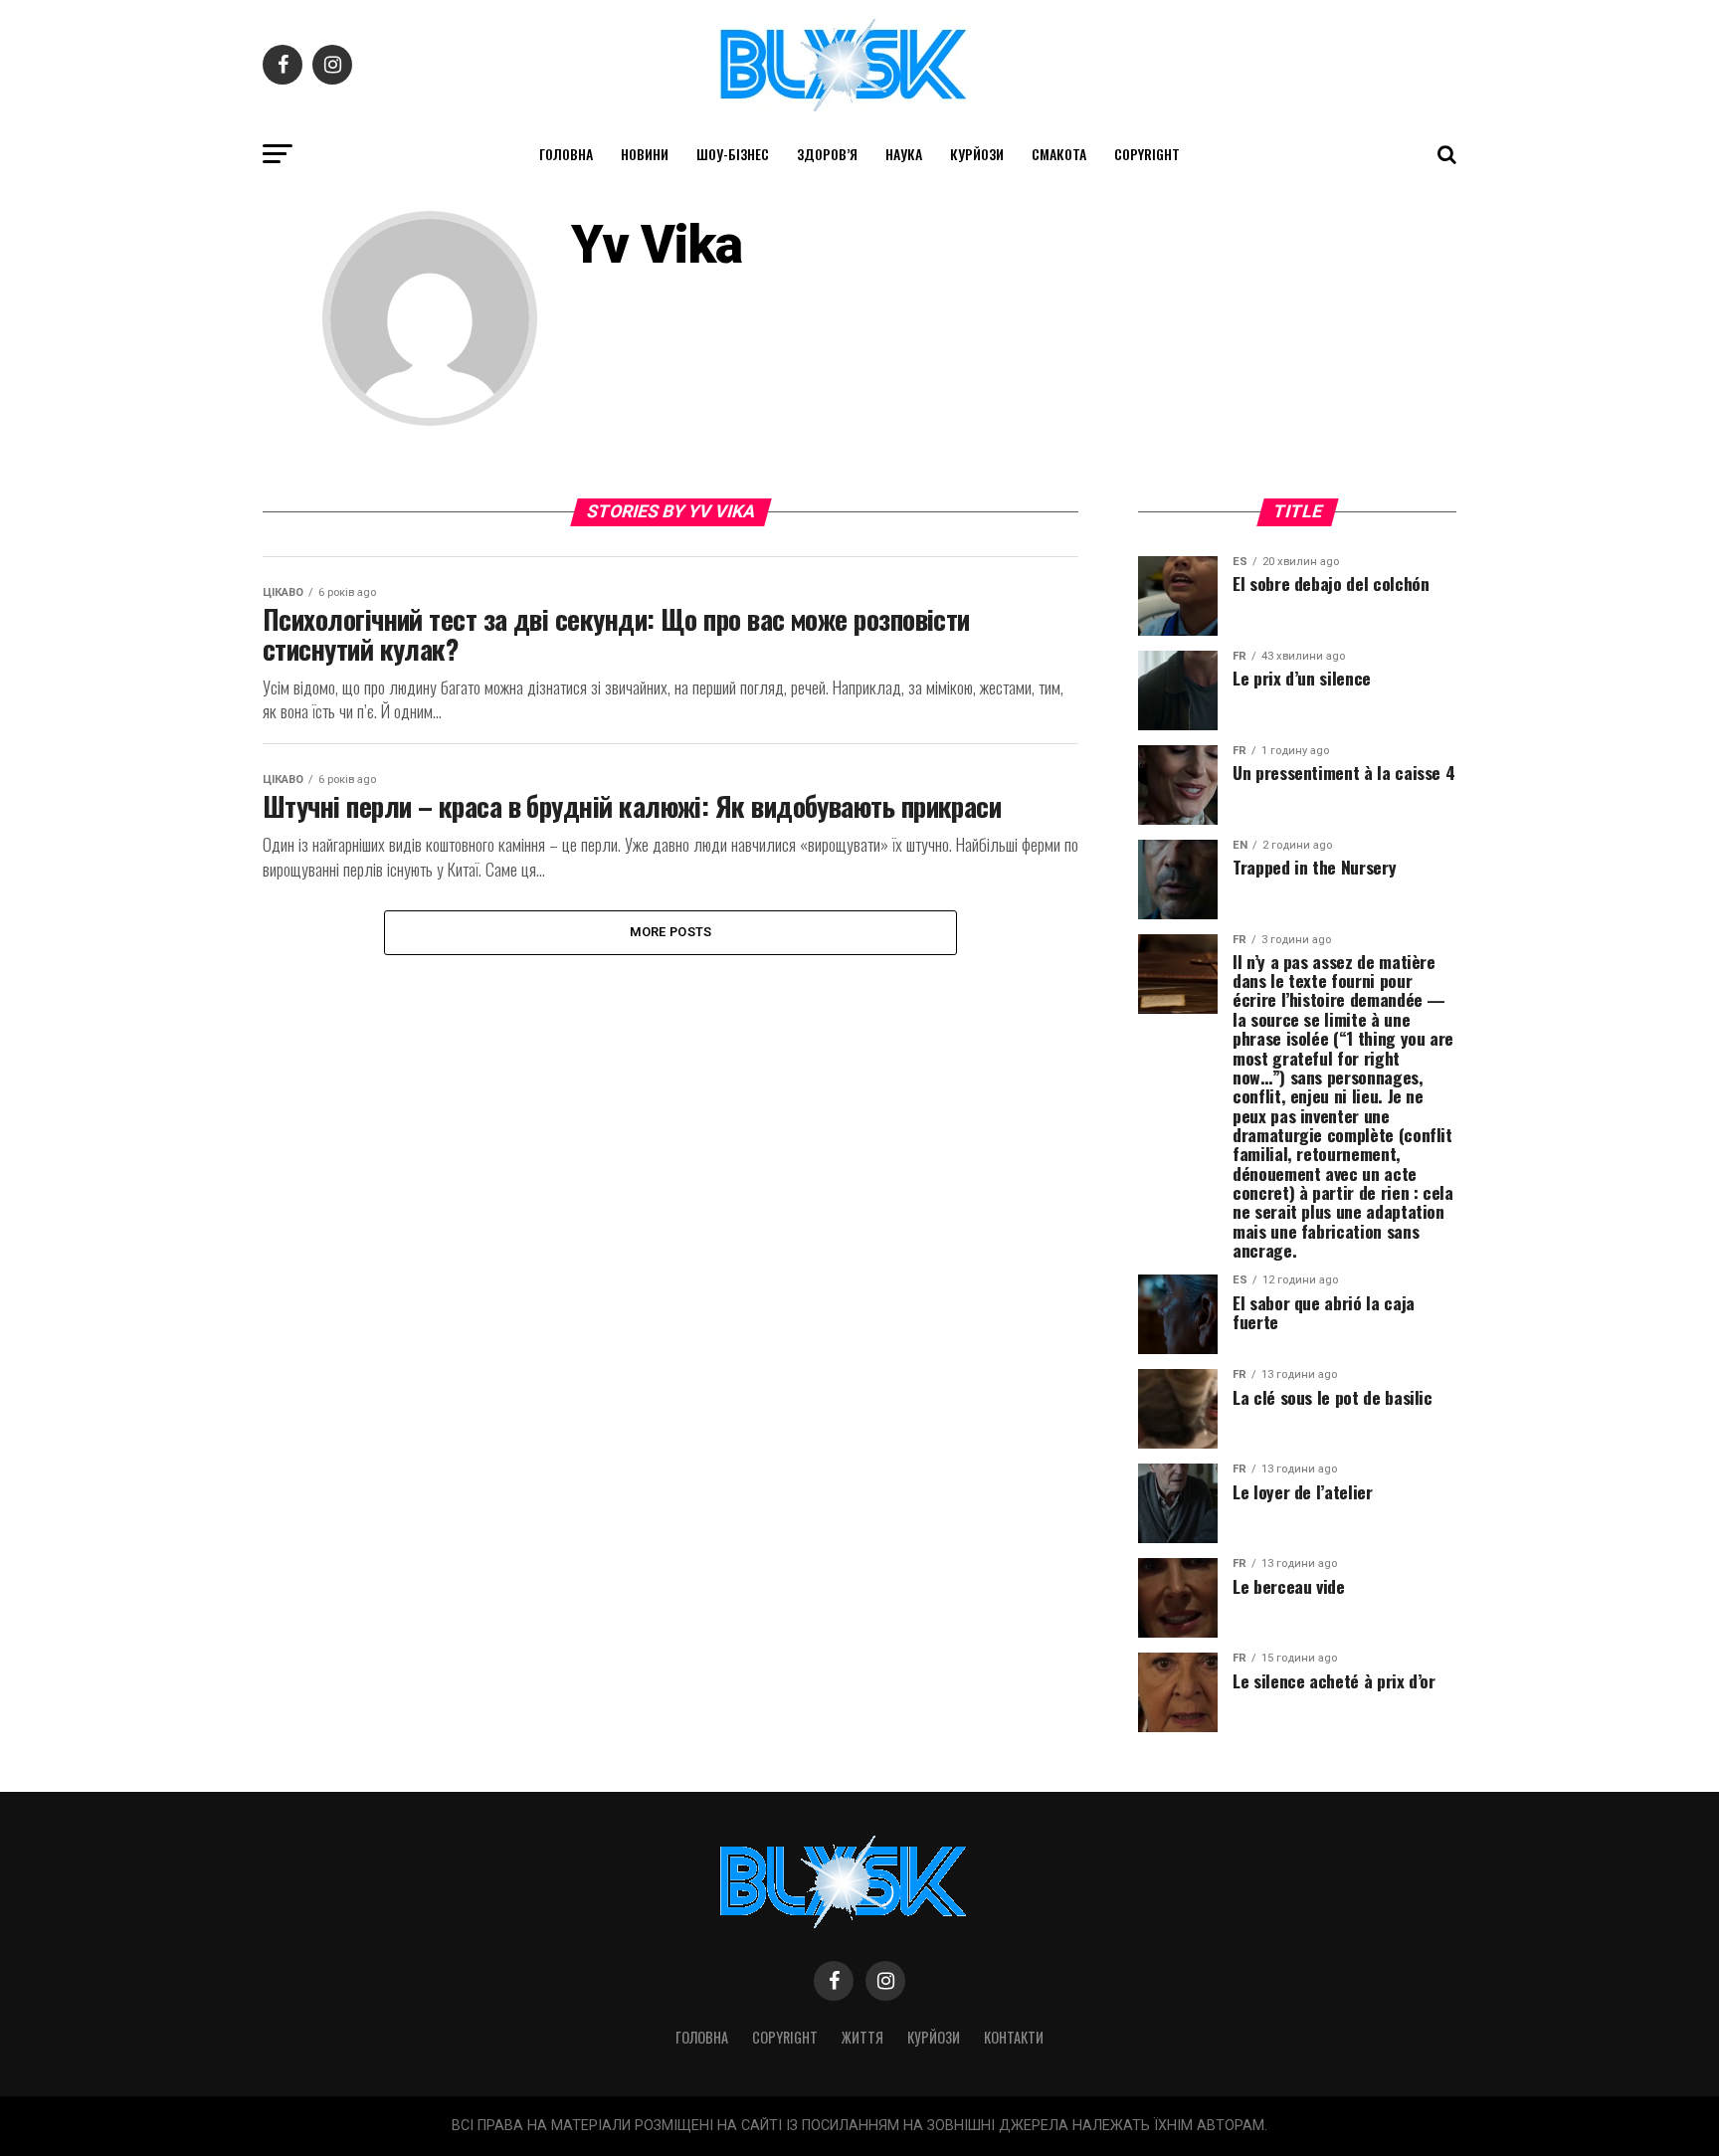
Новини (645, 154)
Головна (566, 154)
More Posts (671, 932)
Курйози (977, 154)
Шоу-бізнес (733, 154)
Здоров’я (827, 154)
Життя (862, 2037)
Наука (904, 154)
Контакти (1014, 2037)
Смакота (1059, 154)
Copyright (1147, 154)
